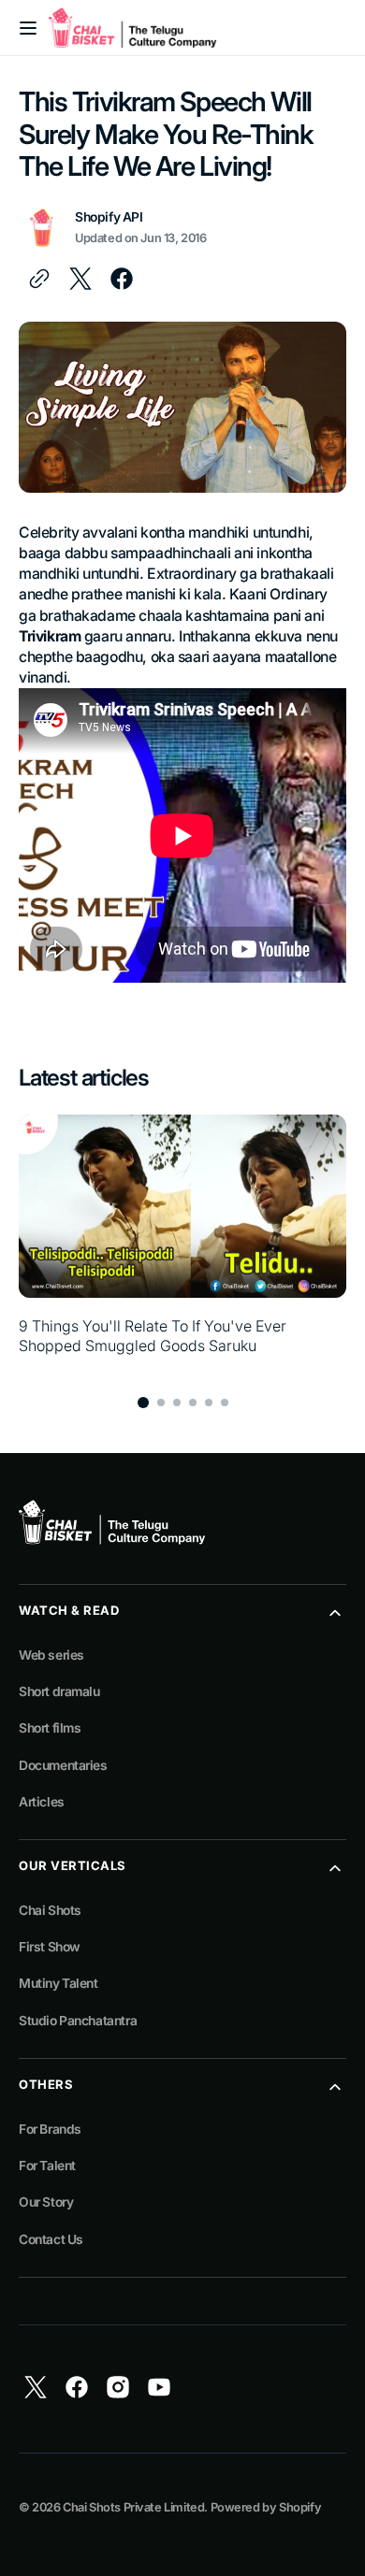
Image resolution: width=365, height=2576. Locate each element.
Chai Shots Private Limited (133, 2507)
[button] (28, 28)
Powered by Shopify (266, 2507)
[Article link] (182, 1245)
